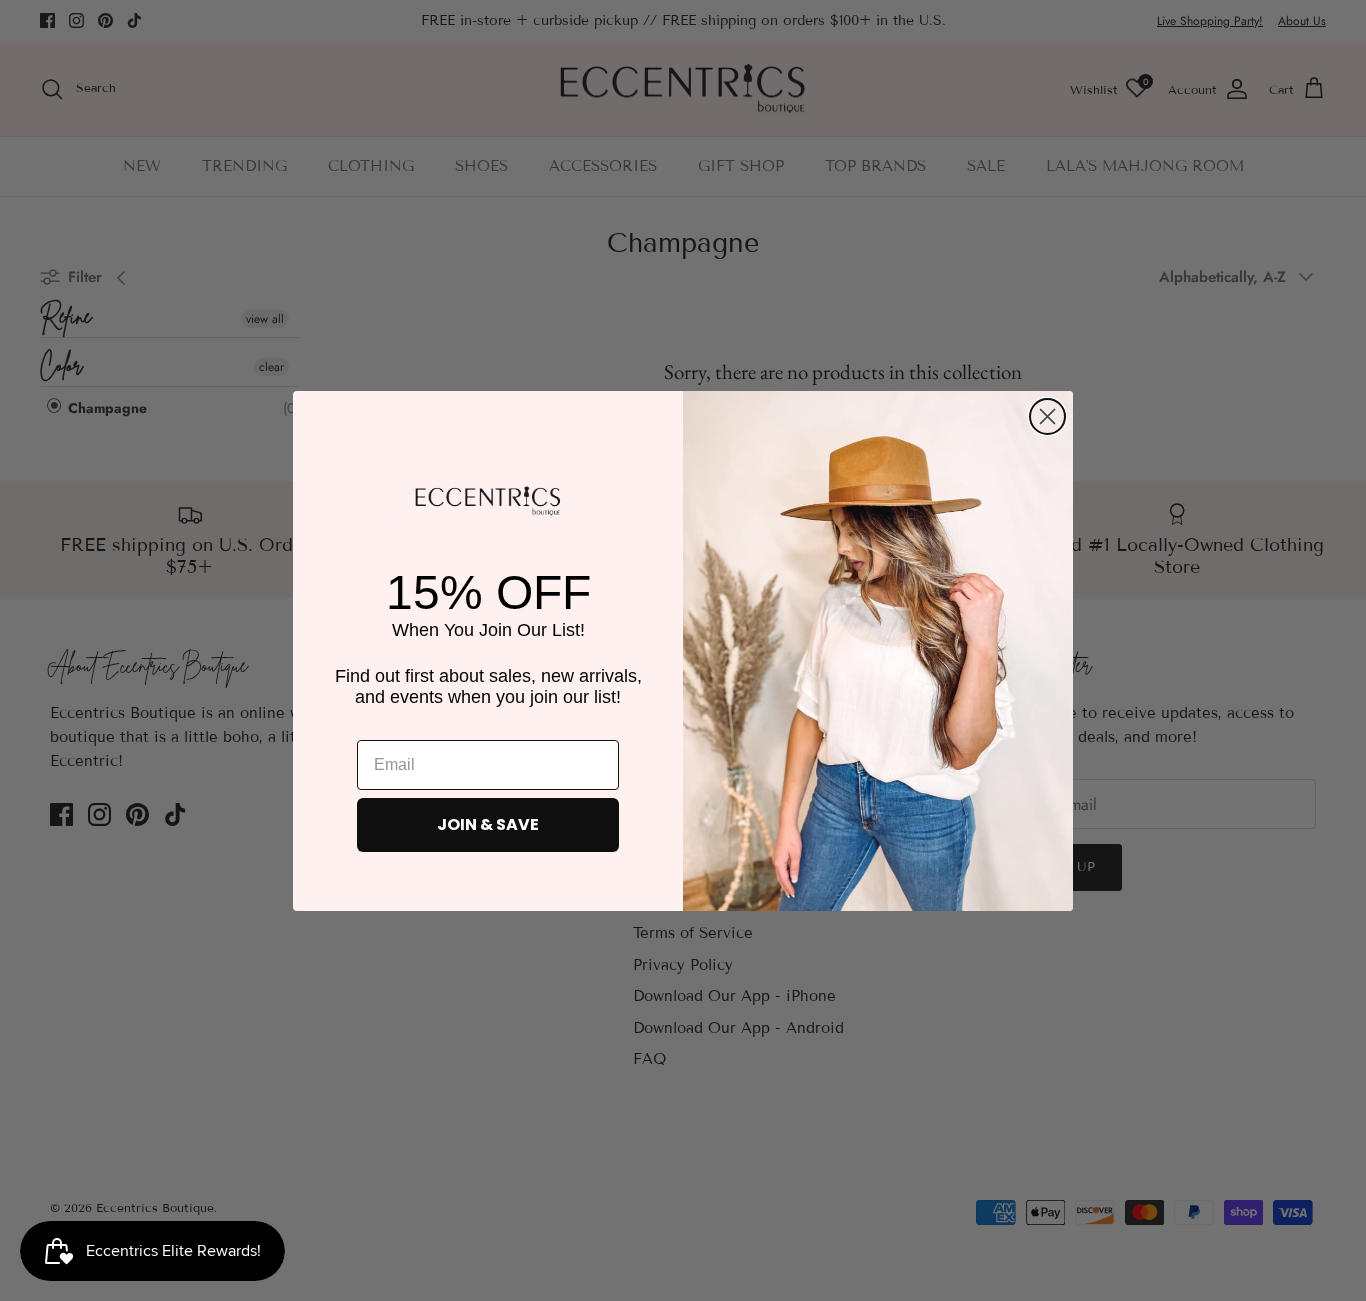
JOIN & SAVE (488, 824)
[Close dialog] (1047, 416)
